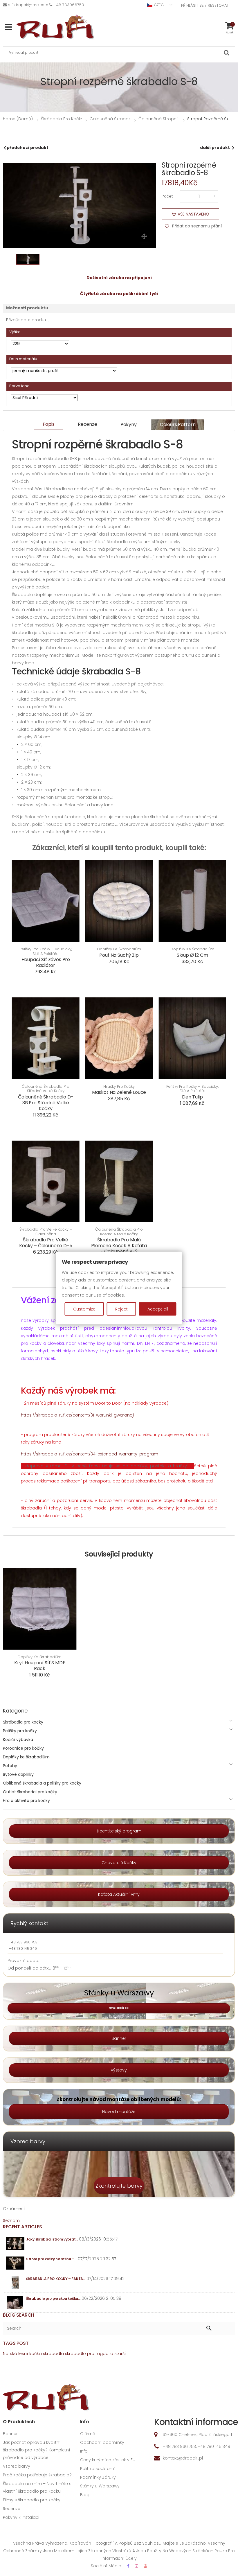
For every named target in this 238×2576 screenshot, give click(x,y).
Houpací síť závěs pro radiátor (46, 962)
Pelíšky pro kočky (20, 1731)
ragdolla (104, 2354)
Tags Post (16, 2343)
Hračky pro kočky (119, 1087)
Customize (84, 1309)
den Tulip (192, 1097)
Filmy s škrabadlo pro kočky (32, 2500)
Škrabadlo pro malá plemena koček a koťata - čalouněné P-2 (119, 1246)
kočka (36, 2354)
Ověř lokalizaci (119, 2008)
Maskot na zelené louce (119, 1092)
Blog (85, 2495)
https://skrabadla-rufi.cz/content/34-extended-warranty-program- (91, 1454)
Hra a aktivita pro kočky (26, 1800)
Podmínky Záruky (98, 2477)
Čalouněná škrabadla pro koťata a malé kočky (119, 1232)
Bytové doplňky (18, 1774)
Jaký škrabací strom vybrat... (52, 2239)
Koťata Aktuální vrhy (119, 1894)
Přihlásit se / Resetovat (205, 5)
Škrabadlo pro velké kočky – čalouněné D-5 (46, 1243)
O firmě (88, 2434)
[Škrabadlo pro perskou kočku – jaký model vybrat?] (15, 2303)
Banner (119, 2038)
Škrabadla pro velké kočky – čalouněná (46, 1232)
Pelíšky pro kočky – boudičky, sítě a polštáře (46, 951)
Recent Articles (22, 2227)
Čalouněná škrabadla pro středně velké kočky (46, 1089)
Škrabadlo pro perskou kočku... (53, 2298)
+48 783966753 (69, 5)
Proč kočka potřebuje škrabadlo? (37, 2475)
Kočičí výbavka (18, 1740)
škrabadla (53, 2354)
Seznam (11, 2220)
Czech (160, 5)
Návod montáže (119, 2112)
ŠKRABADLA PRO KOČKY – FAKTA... (56, 2279)
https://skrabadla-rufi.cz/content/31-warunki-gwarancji (77, 1415)
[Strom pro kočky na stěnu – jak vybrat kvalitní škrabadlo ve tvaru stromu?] (15, 2263)
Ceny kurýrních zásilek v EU (108, 2460)
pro (91, 2354)
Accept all (158, 1309)
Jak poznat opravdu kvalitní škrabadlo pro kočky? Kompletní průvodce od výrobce (37, 2450)
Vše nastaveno (193, 214)
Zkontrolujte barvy (119, 2186)
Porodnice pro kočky (23, 1748)
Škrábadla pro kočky (23, 1722)
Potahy (10, 1766)
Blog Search (19, 2315)
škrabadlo (75, 2354)
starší (120, 2354)
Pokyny (129, 424)
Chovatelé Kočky (119, 1863)
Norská (10, 2354)
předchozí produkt (28, 148)
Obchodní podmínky (102, 2442)
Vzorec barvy (17, 2466)
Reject (121, 1309)
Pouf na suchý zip (119, 955)
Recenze (88, 424)
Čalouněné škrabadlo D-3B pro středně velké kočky (46, 1103)
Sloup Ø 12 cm (192, 955)
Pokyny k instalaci (21, 2517)
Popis (49, 424)
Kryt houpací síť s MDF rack (40, 1666)
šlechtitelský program (119, 1831)
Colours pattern (178, 424)
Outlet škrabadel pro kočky (30, 1792)
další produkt (215, 148)
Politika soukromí (98, 2469)
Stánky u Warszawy (100, 2486)
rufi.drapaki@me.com (28, 5)
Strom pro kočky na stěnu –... (51, 2259)
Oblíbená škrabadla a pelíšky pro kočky (42, 1783)
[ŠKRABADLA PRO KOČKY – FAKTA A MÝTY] (15, 2283)
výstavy (119, 2070)
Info (84, 2451)
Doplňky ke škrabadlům (119, 949)
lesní (23, 2354)
